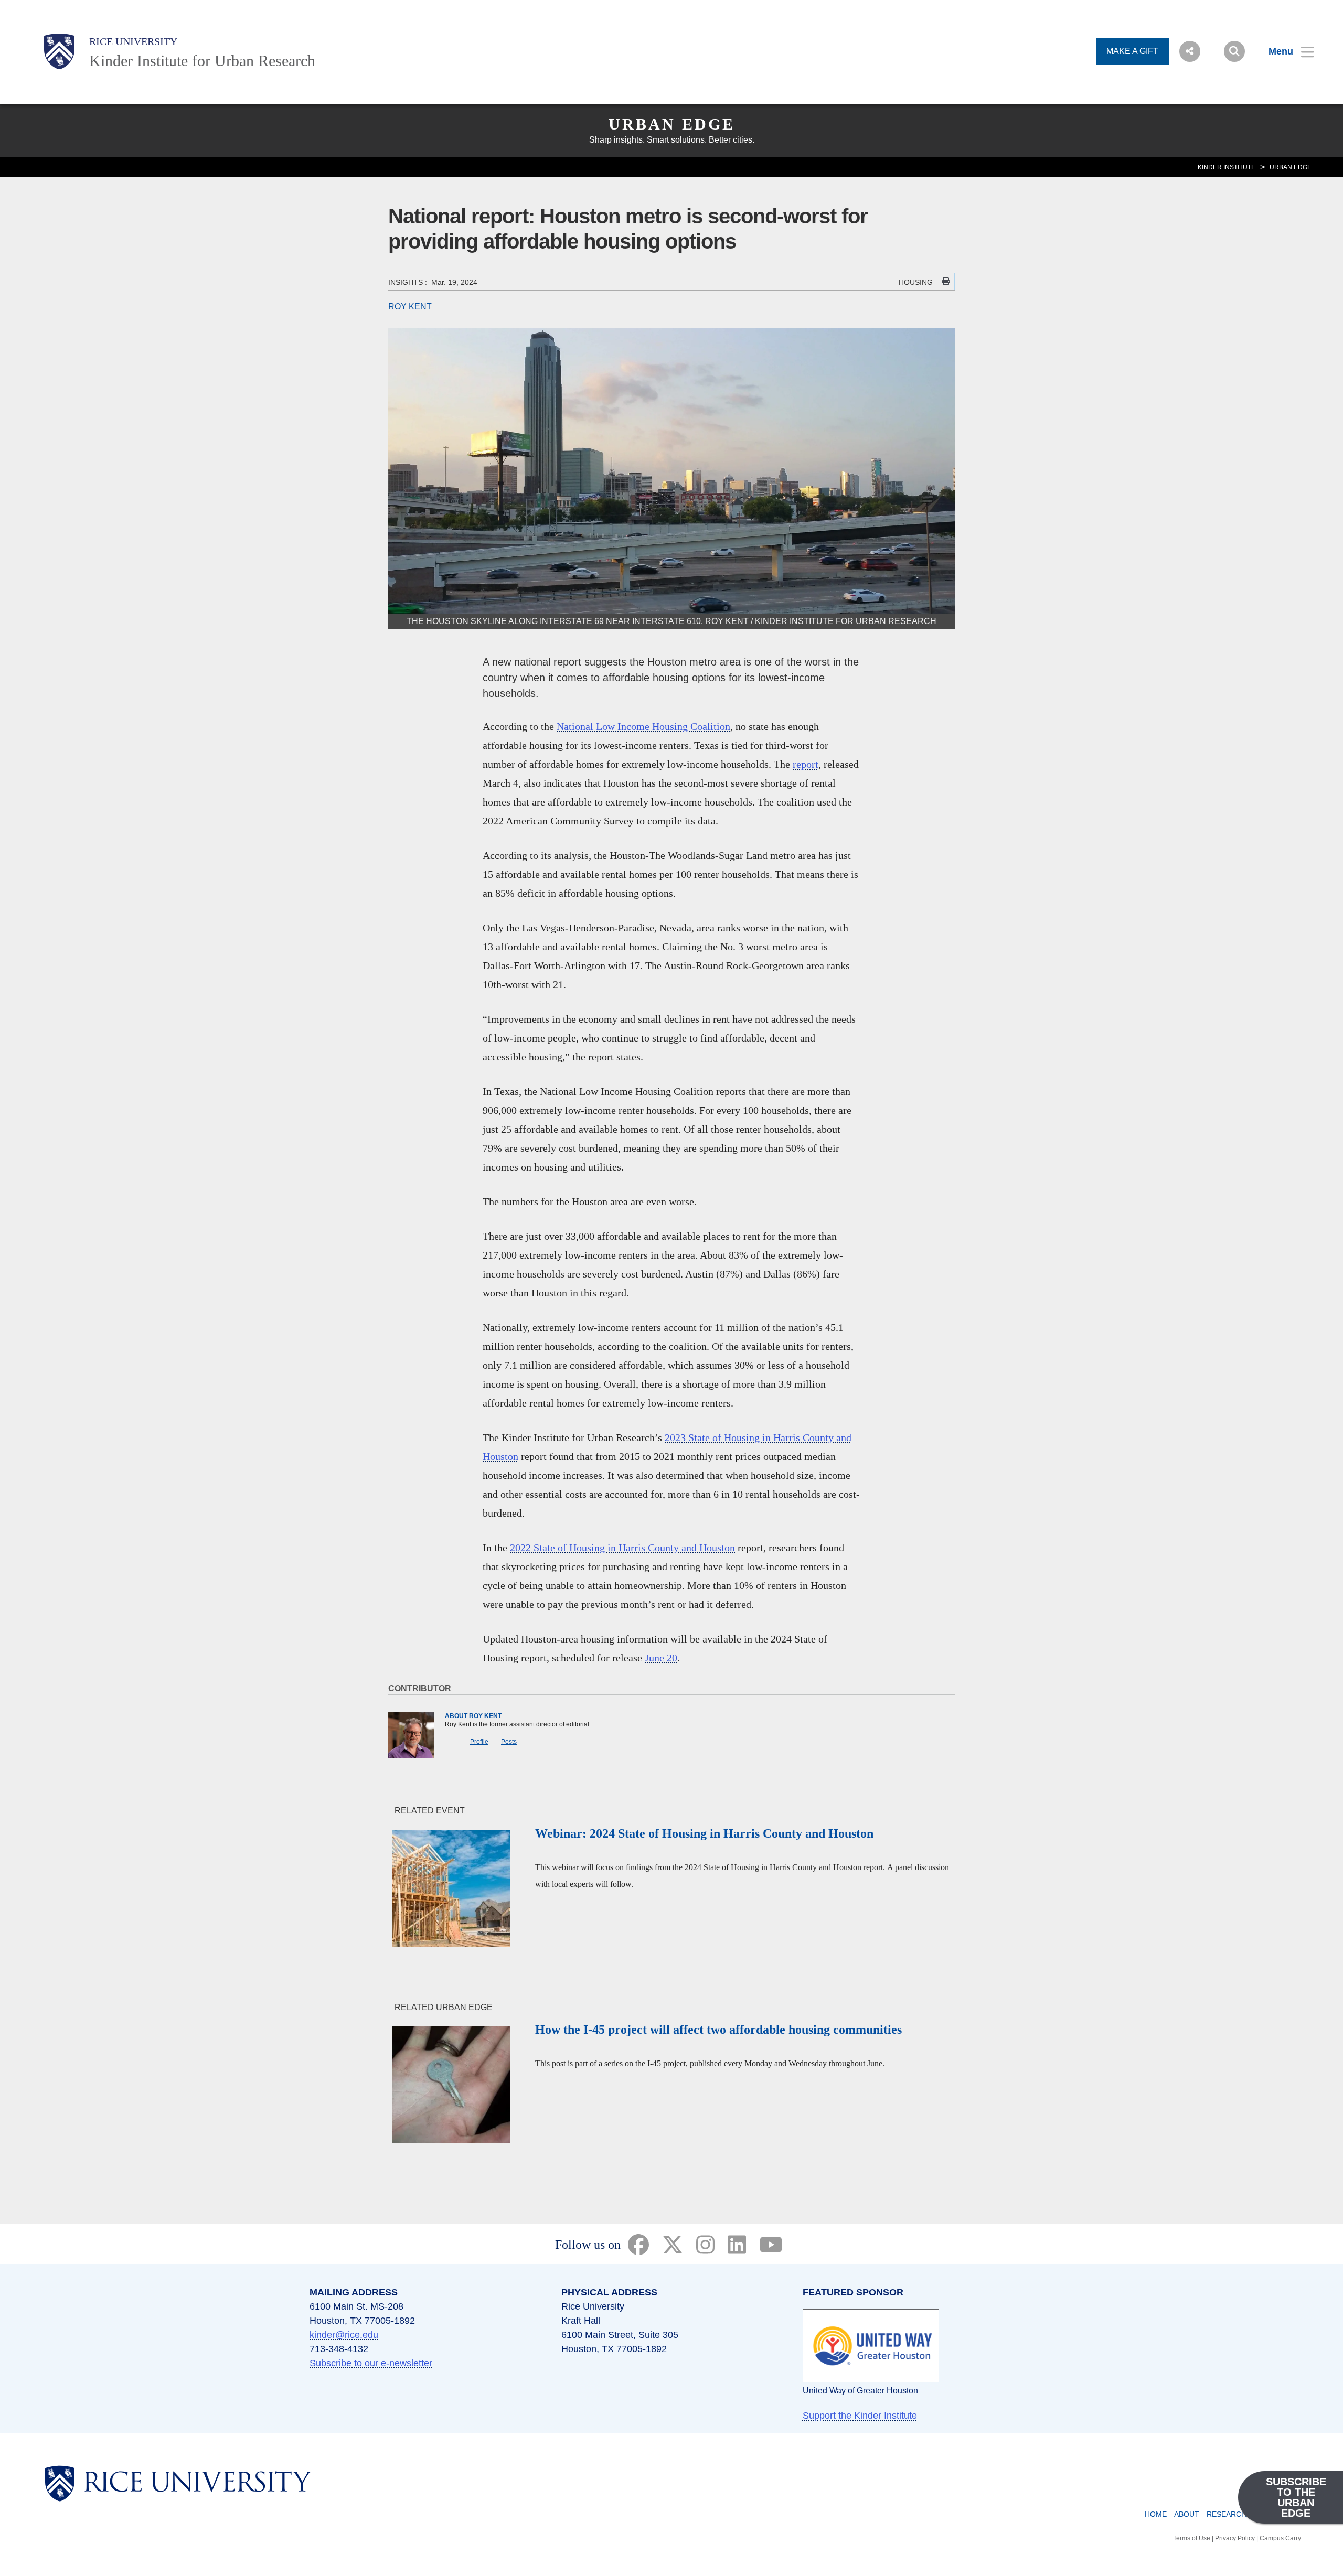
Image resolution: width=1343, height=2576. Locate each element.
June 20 (661, 1658)
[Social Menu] (1190, 51)
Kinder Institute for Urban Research (202, 61)
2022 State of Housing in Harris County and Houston (622, 1548)
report (806, 764)
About (1187, 2514)
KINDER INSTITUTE (1227, 167)
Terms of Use (1192, 2538)
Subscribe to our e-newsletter (371, 2363)
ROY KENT (410, 307)
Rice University (133, 41)
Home (1156, 2514)
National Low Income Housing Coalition (643, 726)
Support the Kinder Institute (860, 2416)
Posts (509, 1742)
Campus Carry (1280, 2538)
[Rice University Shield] (59, 51)
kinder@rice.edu (344, 2335)
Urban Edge (672, 124)
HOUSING (916, 282)
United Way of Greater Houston (860, 2391)
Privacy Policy (1235, 2538)
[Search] (1234, 51)
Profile (479, 1742)
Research (1227, 2514)
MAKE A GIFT (1132, 51)
